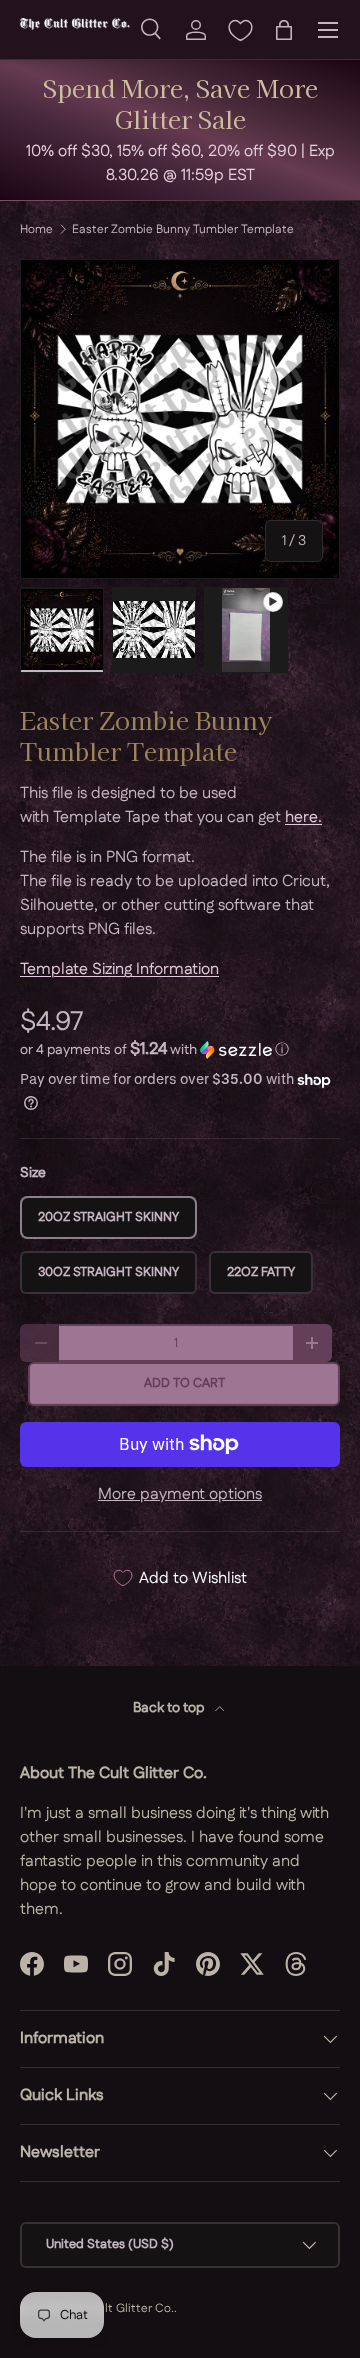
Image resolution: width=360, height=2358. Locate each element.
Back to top (170, 1708)
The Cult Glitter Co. (119, 2308)
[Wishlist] (240, 30)
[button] (284, 30)
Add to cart (184, 1383)
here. (303, 817)
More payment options (180, 1494)
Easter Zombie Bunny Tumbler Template (183, 230)
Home (36, 230)
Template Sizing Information (119, 969)
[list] (180, 419)
